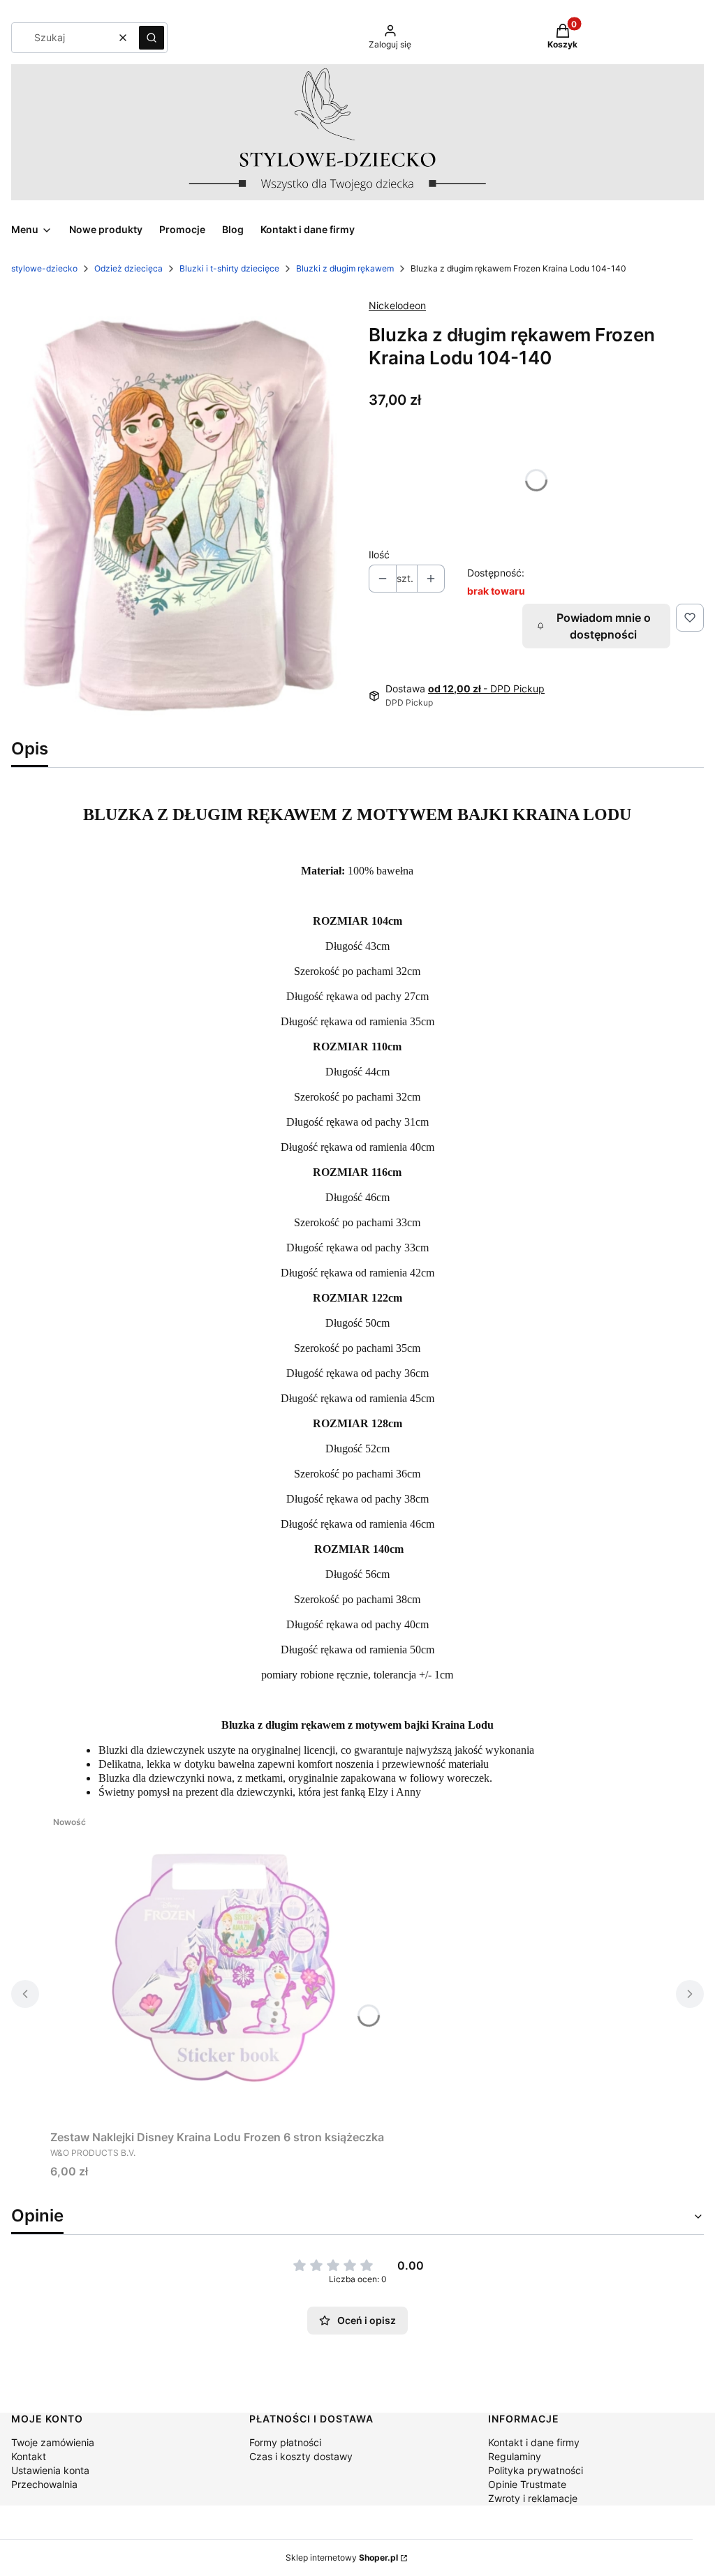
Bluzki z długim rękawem (345, 268)
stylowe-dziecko (44, 268)
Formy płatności (285, 2442)
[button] (152, 38)
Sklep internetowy (342, 2558)
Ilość (379, 554)
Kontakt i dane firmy (534, 2442)
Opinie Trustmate (527, 2484)
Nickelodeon (397, 305)
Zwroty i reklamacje (533, 2498)
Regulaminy (515, 2456)
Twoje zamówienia (53, 2442)
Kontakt (29, 2456)
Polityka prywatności (536, 2470)
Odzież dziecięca (128, 268)
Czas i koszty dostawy (301, 2456)
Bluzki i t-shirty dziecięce (229, 268)
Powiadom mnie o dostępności (604, 626)
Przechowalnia (44, 2484)
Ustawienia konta (50, 2470)
